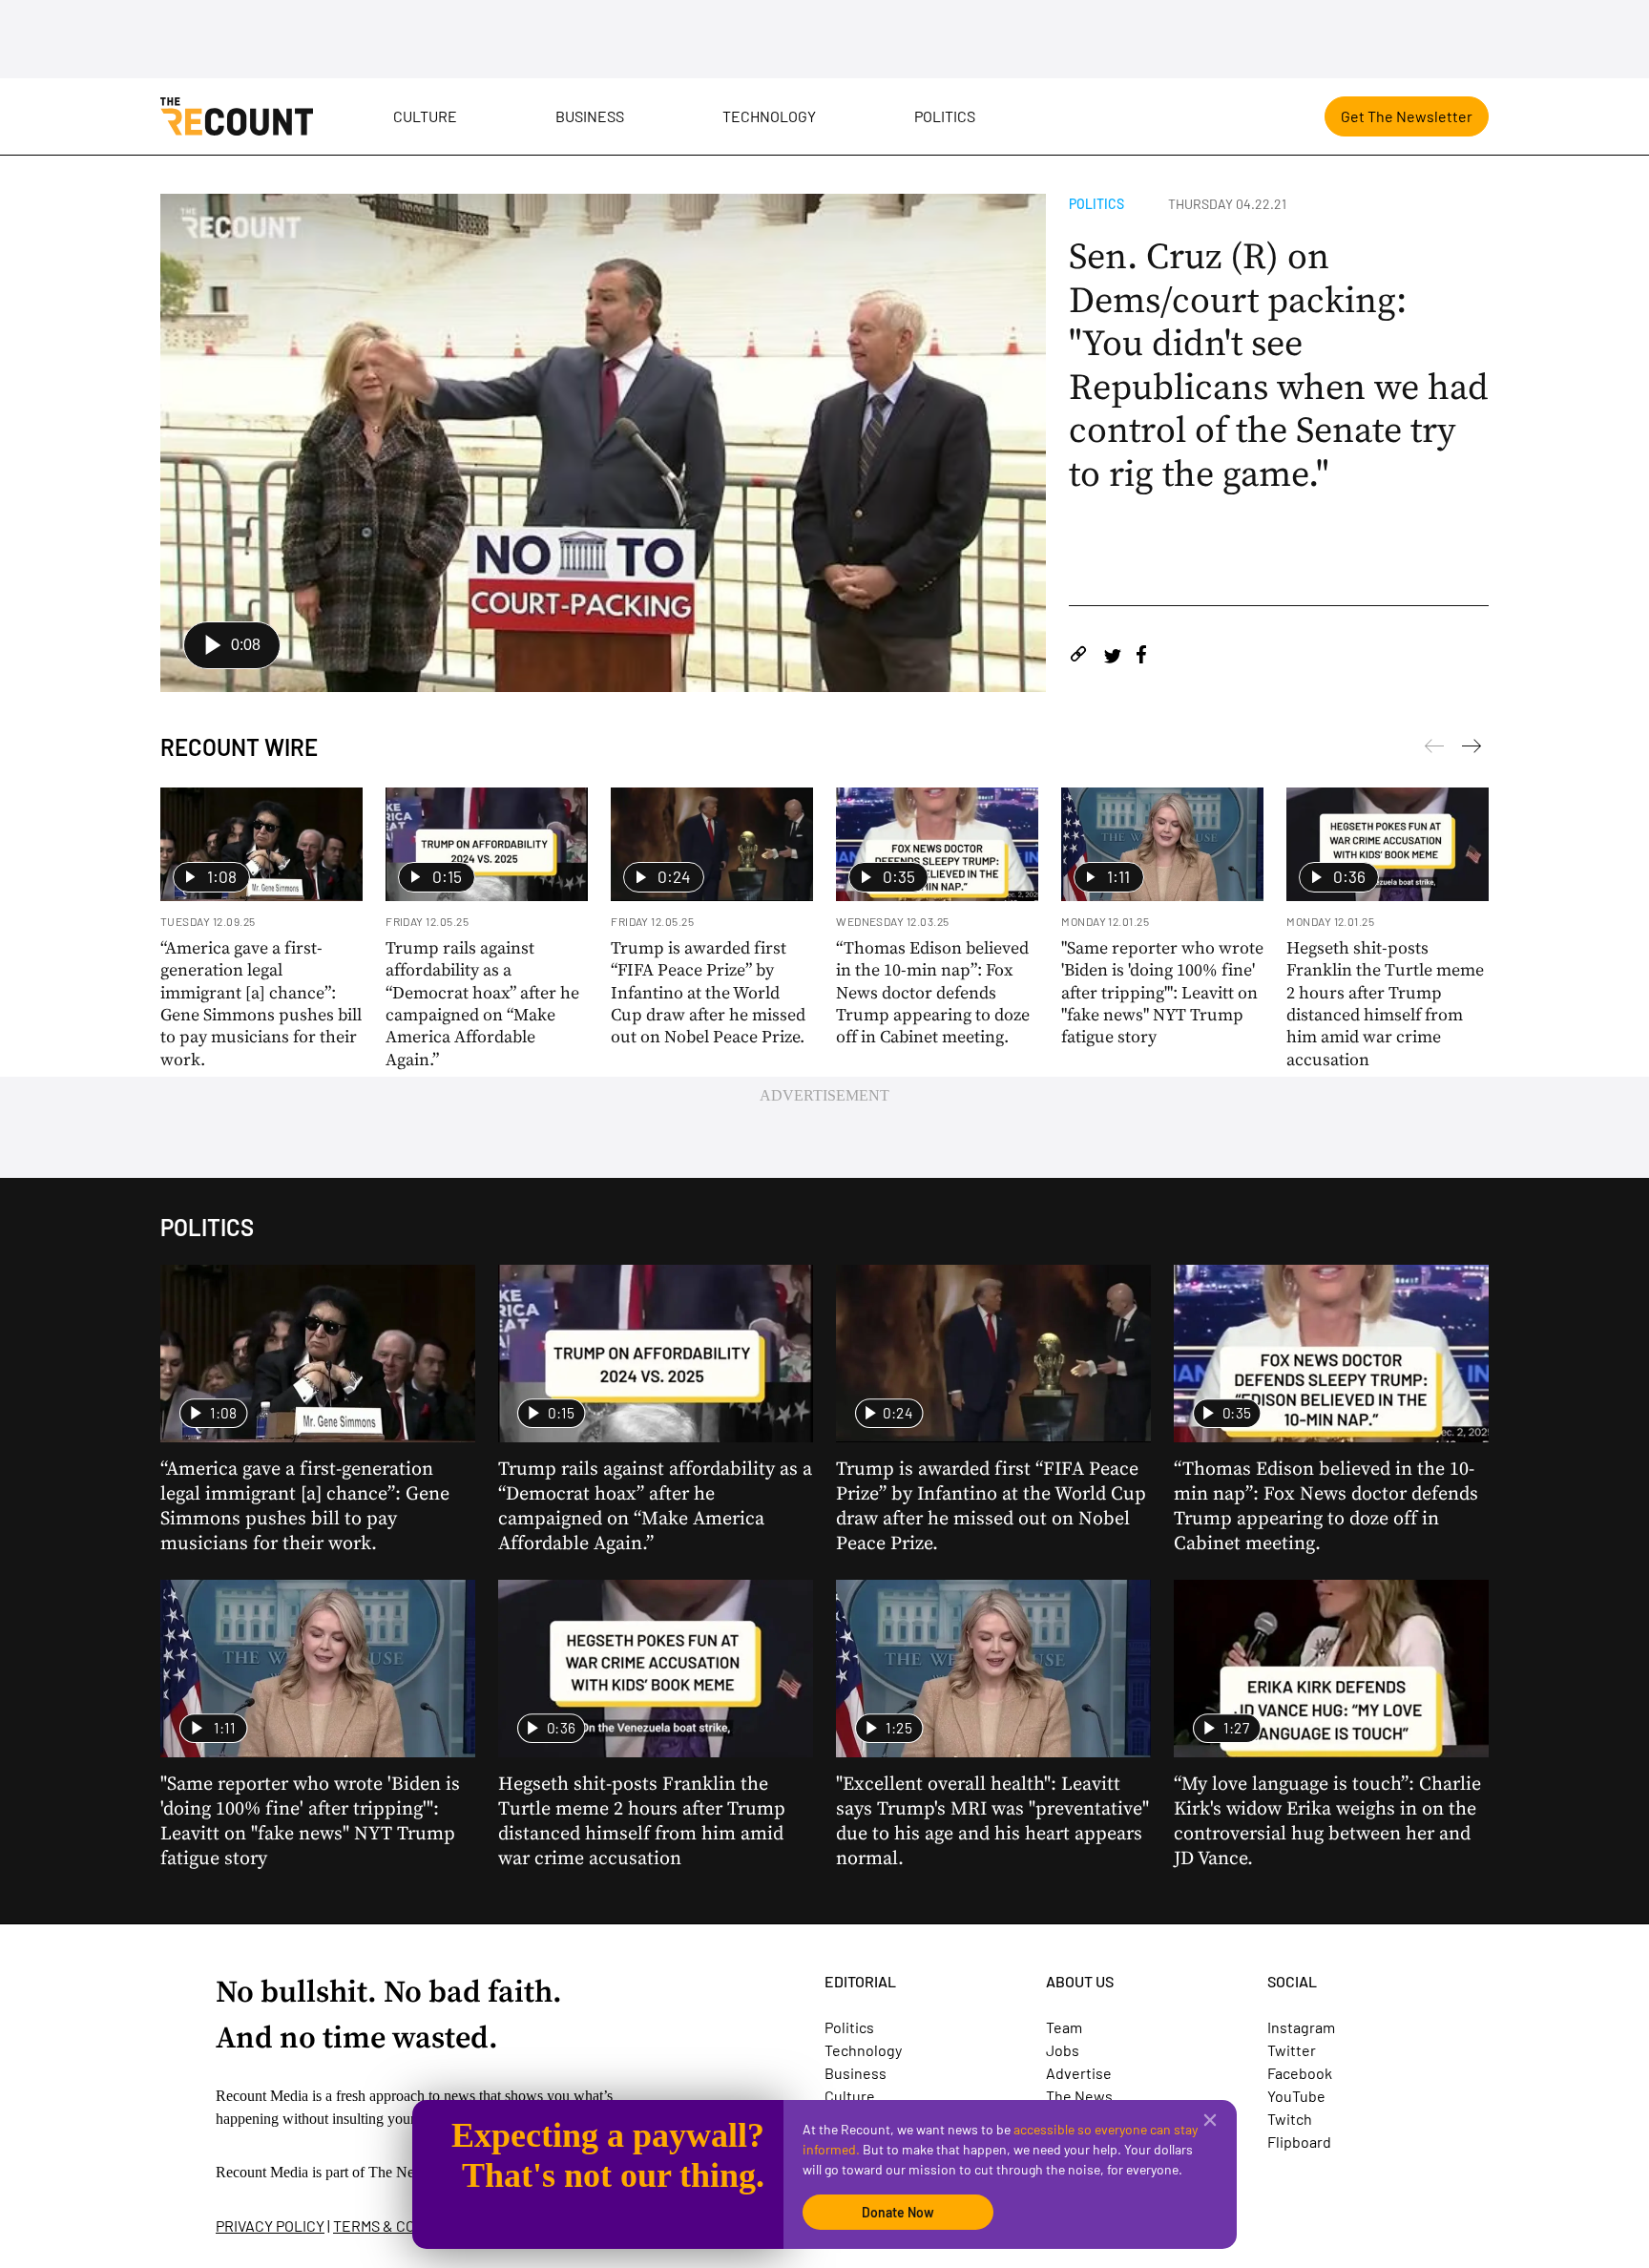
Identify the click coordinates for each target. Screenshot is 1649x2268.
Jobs (1063, 2050)
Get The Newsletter (1407, 116)
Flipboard (1299, 2142)
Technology (769, 116)
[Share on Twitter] (1112, 657)
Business (590, 116)
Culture (425, 116)
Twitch (1290, 2119)
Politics (945, 116)
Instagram (1301, 2027)
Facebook (1300, 2073)
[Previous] (1472, 749)
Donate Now (898, 2212)
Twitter (1292, 2050)
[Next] (1434, 749)
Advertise (1079, 2073)
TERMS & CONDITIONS (407, 2226)
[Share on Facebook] (1141, 657)
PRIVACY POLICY (270, 2226)
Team (1064, 2027)
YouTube (1296, 2096)
